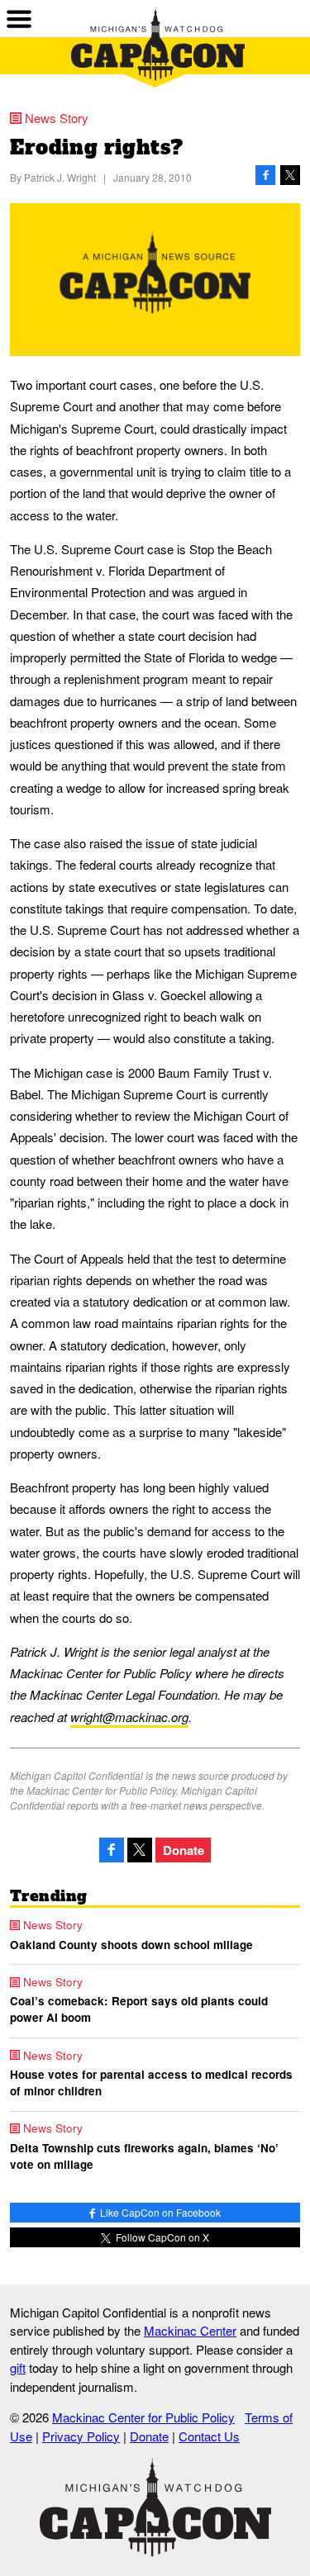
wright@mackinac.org (129, 1717)
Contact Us (209, 2436)
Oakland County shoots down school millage (131, 1945)
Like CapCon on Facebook (159, 2212)
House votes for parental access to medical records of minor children (151, 2083)
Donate (184, 1850)
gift (18, 2367)
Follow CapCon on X (161, 2237)
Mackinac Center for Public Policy (143, 2417)
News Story (57, 118)
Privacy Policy (81, 2436)
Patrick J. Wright (60, 177)
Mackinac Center (190, 2330)
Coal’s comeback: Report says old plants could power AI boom (139, 2009)
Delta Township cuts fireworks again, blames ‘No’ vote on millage (144, 2156)
